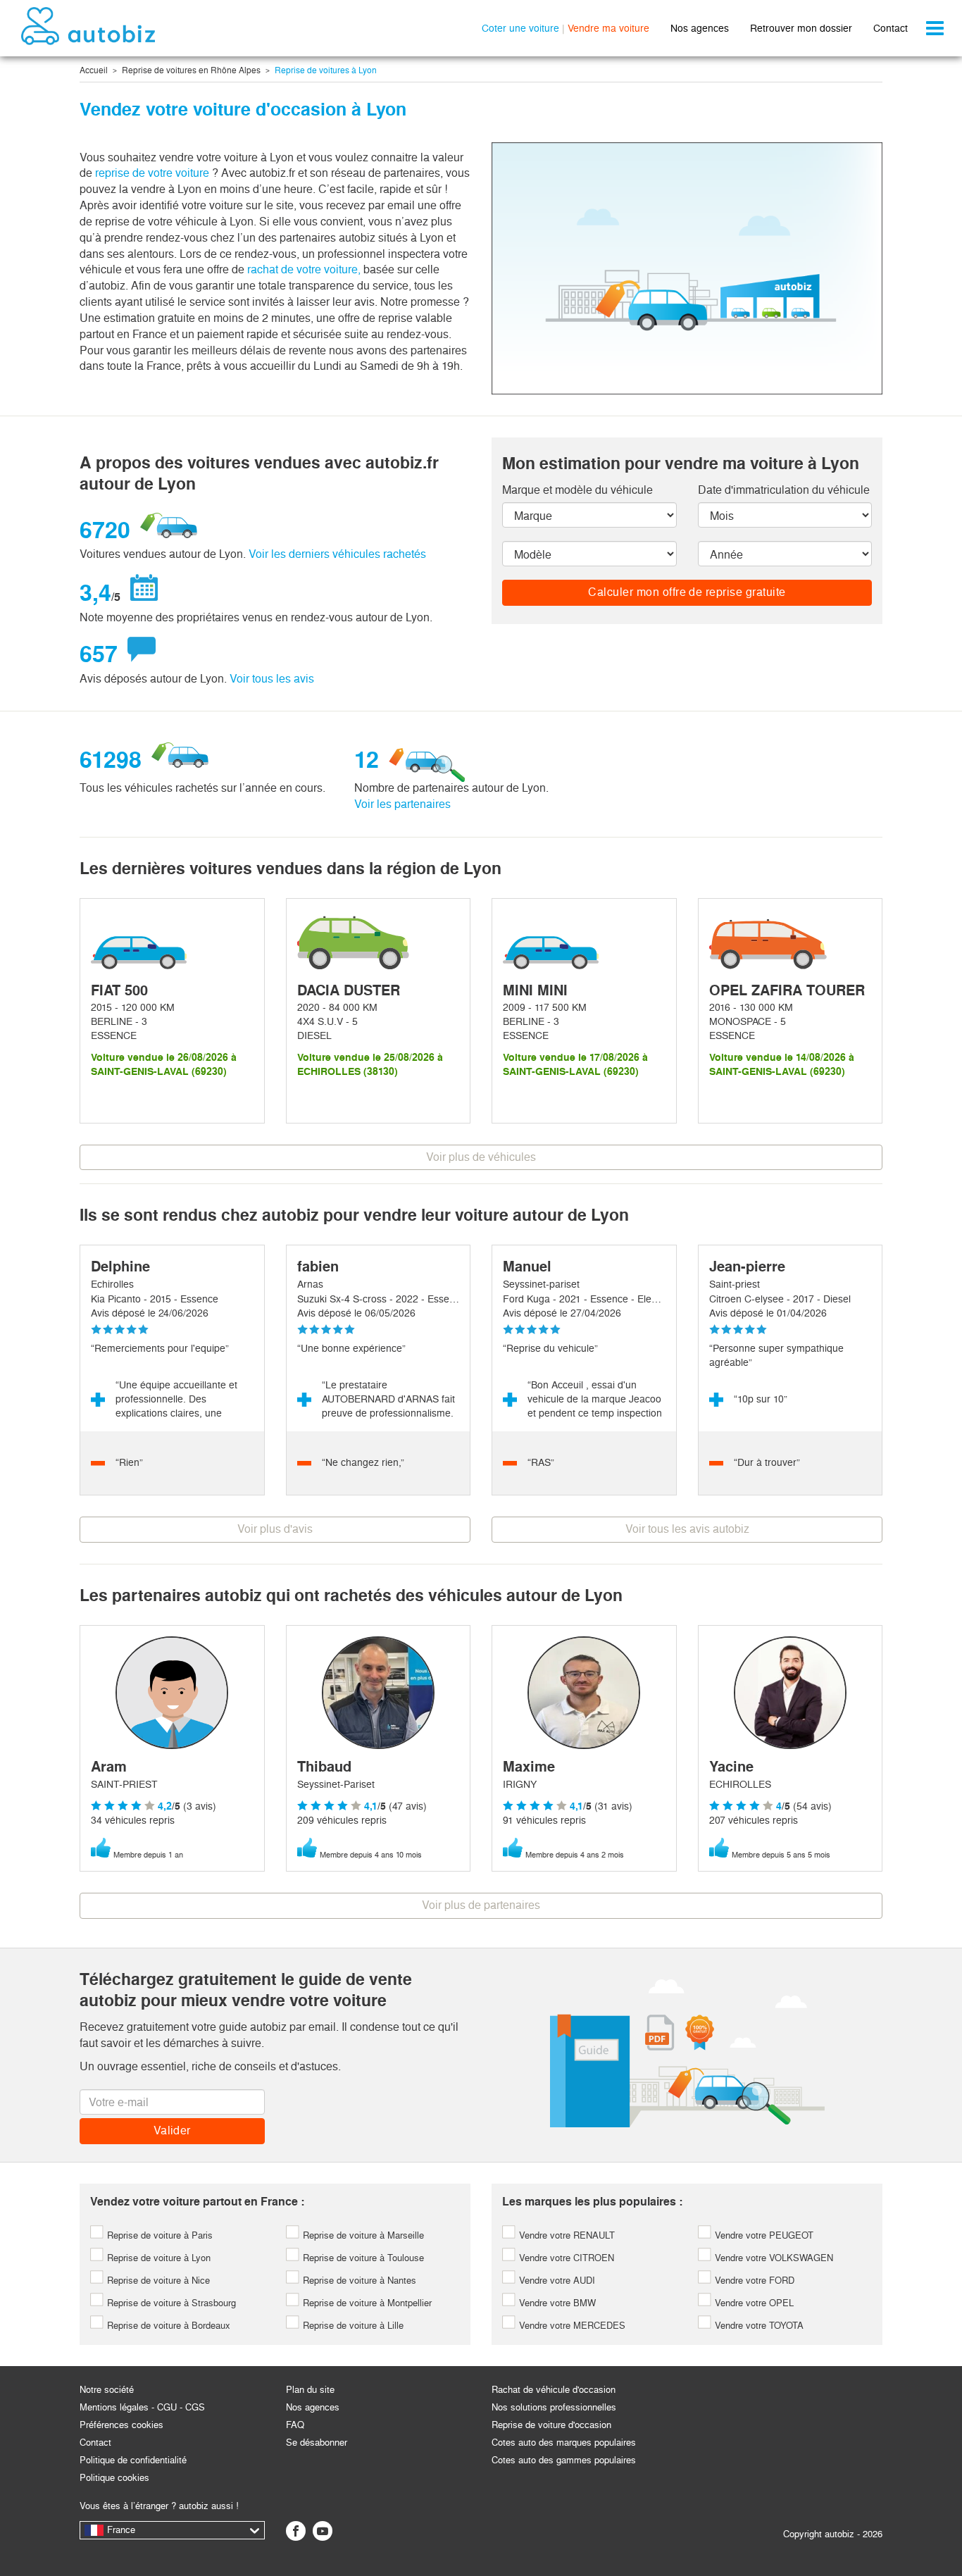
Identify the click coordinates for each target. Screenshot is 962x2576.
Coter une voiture (520, 28)
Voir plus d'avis (275, 1529)
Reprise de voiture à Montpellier (366, 2303)
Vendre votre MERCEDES (571, 2326)
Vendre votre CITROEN (565, 2258)
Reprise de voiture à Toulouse (362, 2258)
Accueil (94, 70)
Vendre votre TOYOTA (758, 2326)
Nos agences (700, 28)
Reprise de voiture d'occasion (551, 2425)
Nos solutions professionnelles (554, 2407)
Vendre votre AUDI (556, 2281)
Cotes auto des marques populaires (564, 2443)
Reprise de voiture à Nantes (358, 2281)
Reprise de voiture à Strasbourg (170, 2303)
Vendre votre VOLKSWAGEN (773, 2258)
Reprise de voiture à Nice (157, 2281)
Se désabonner (317, 2443)
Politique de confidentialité (133, 2460)
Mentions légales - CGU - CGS (142, 2407)
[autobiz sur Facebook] (296, 2531)
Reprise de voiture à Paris (158, 2235)
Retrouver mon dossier (801, 28)
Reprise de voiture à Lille (352, 2326)
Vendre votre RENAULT (566, 2235)
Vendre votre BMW (556, 2303)
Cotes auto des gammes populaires (564, 2460)
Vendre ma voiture (608, 28)
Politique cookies (114, 2478)
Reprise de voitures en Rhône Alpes (191, 70)
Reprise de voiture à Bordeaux (167, 2326)
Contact (891, 28)
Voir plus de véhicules (481, 1157)
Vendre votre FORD (753, 2281)
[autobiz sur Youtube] (323, 2531)
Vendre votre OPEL (753, 2303)
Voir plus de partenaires (481, 1905)
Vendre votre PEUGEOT (763, 2235)
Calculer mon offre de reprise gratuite (687, 592)
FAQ (295, 2425)
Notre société (107, 2390)
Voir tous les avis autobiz (687, 1529)
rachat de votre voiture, (304, 269)
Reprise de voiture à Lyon (157, 2258)
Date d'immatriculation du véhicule (784, 490)
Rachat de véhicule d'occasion (554, 2390)
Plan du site (310, 2390)
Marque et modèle (577, 490)
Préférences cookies (121, 2425)
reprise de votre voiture (154, 173)
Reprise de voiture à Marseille (362, 2235)
